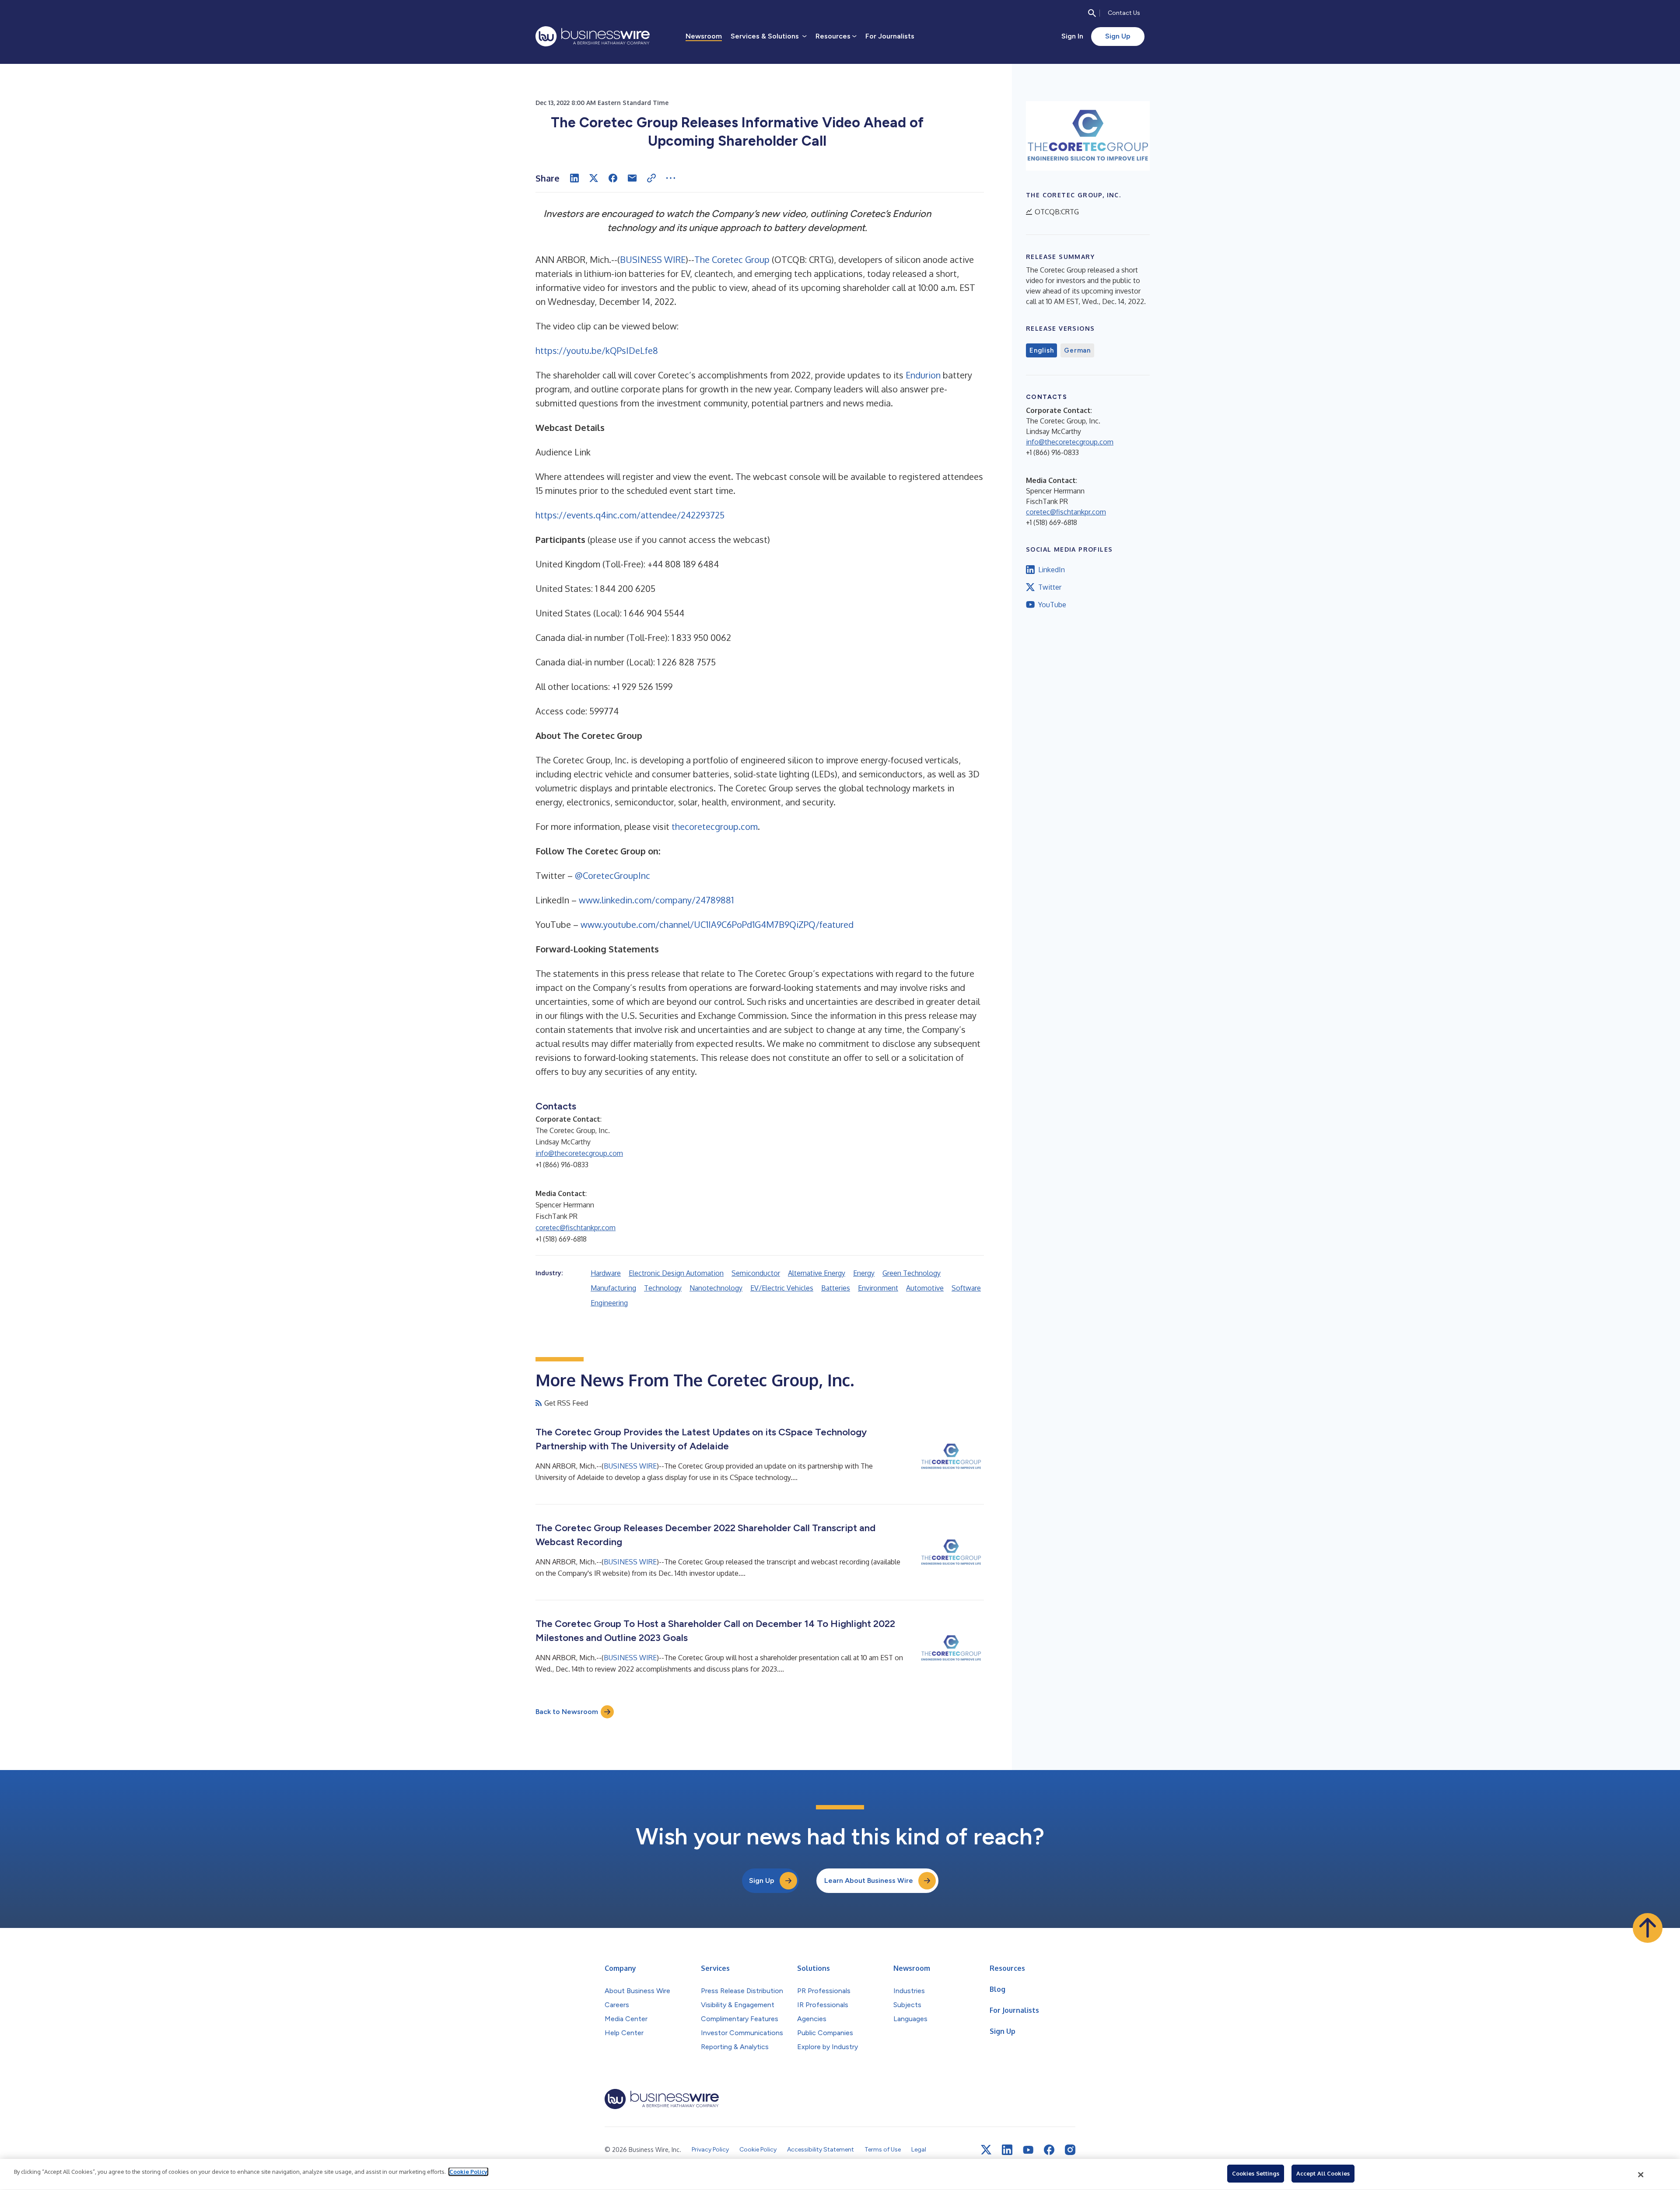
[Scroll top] (1648, 1928)
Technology (663, 1288)
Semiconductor (756, 1273)
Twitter (1050, 587)
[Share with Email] (632, 178)
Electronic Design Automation (676, 1273)
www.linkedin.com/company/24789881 (656, 900)
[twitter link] (986, 2150)
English (1041, 350)
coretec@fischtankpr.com (576, 1228)
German (1077, 350)
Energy (864, 1273)
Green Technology (912, 1273)
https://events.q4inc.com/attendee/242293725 (630, 515)
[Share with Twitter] (594, 178)
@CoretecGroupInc (612, 875)
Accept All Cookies (1323, 2173)
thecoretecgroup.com (715, 826)
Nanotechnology (716, 1288)
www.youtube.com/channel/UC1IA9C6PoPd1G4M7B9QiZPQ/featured (717, 924)
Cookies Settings (1256, 2173)
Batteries (836, 1288)
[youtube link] (1028, 2150)
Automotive (925, 1288)
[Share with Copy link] (651, 178)
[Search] (1092, 13)
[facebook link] (1049, 2150)
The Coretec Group (732, 259)
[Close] (1641, 2175)
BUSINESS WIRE (653, 259)
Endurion (923, 375)
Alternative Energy (817, 1273)
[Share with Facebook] (613, 178)
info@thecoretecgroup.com (579, 1153)
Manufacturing (613, 1288)
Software (966, 1288)
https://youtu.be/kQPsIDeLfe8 (597, 350)
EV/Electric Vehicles (782, 1288)
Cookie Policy (468, 2172)
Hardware (606, 1273)
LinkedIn (1052, 570)
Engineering (609, 1303)
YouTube (1052, 605)
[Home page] (593, 36)
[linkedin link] (1007, 2150)
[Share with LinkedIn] (574, 178)
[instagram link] (1070, 2150)
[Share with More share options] (671, 178)
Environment (878, 1288)
